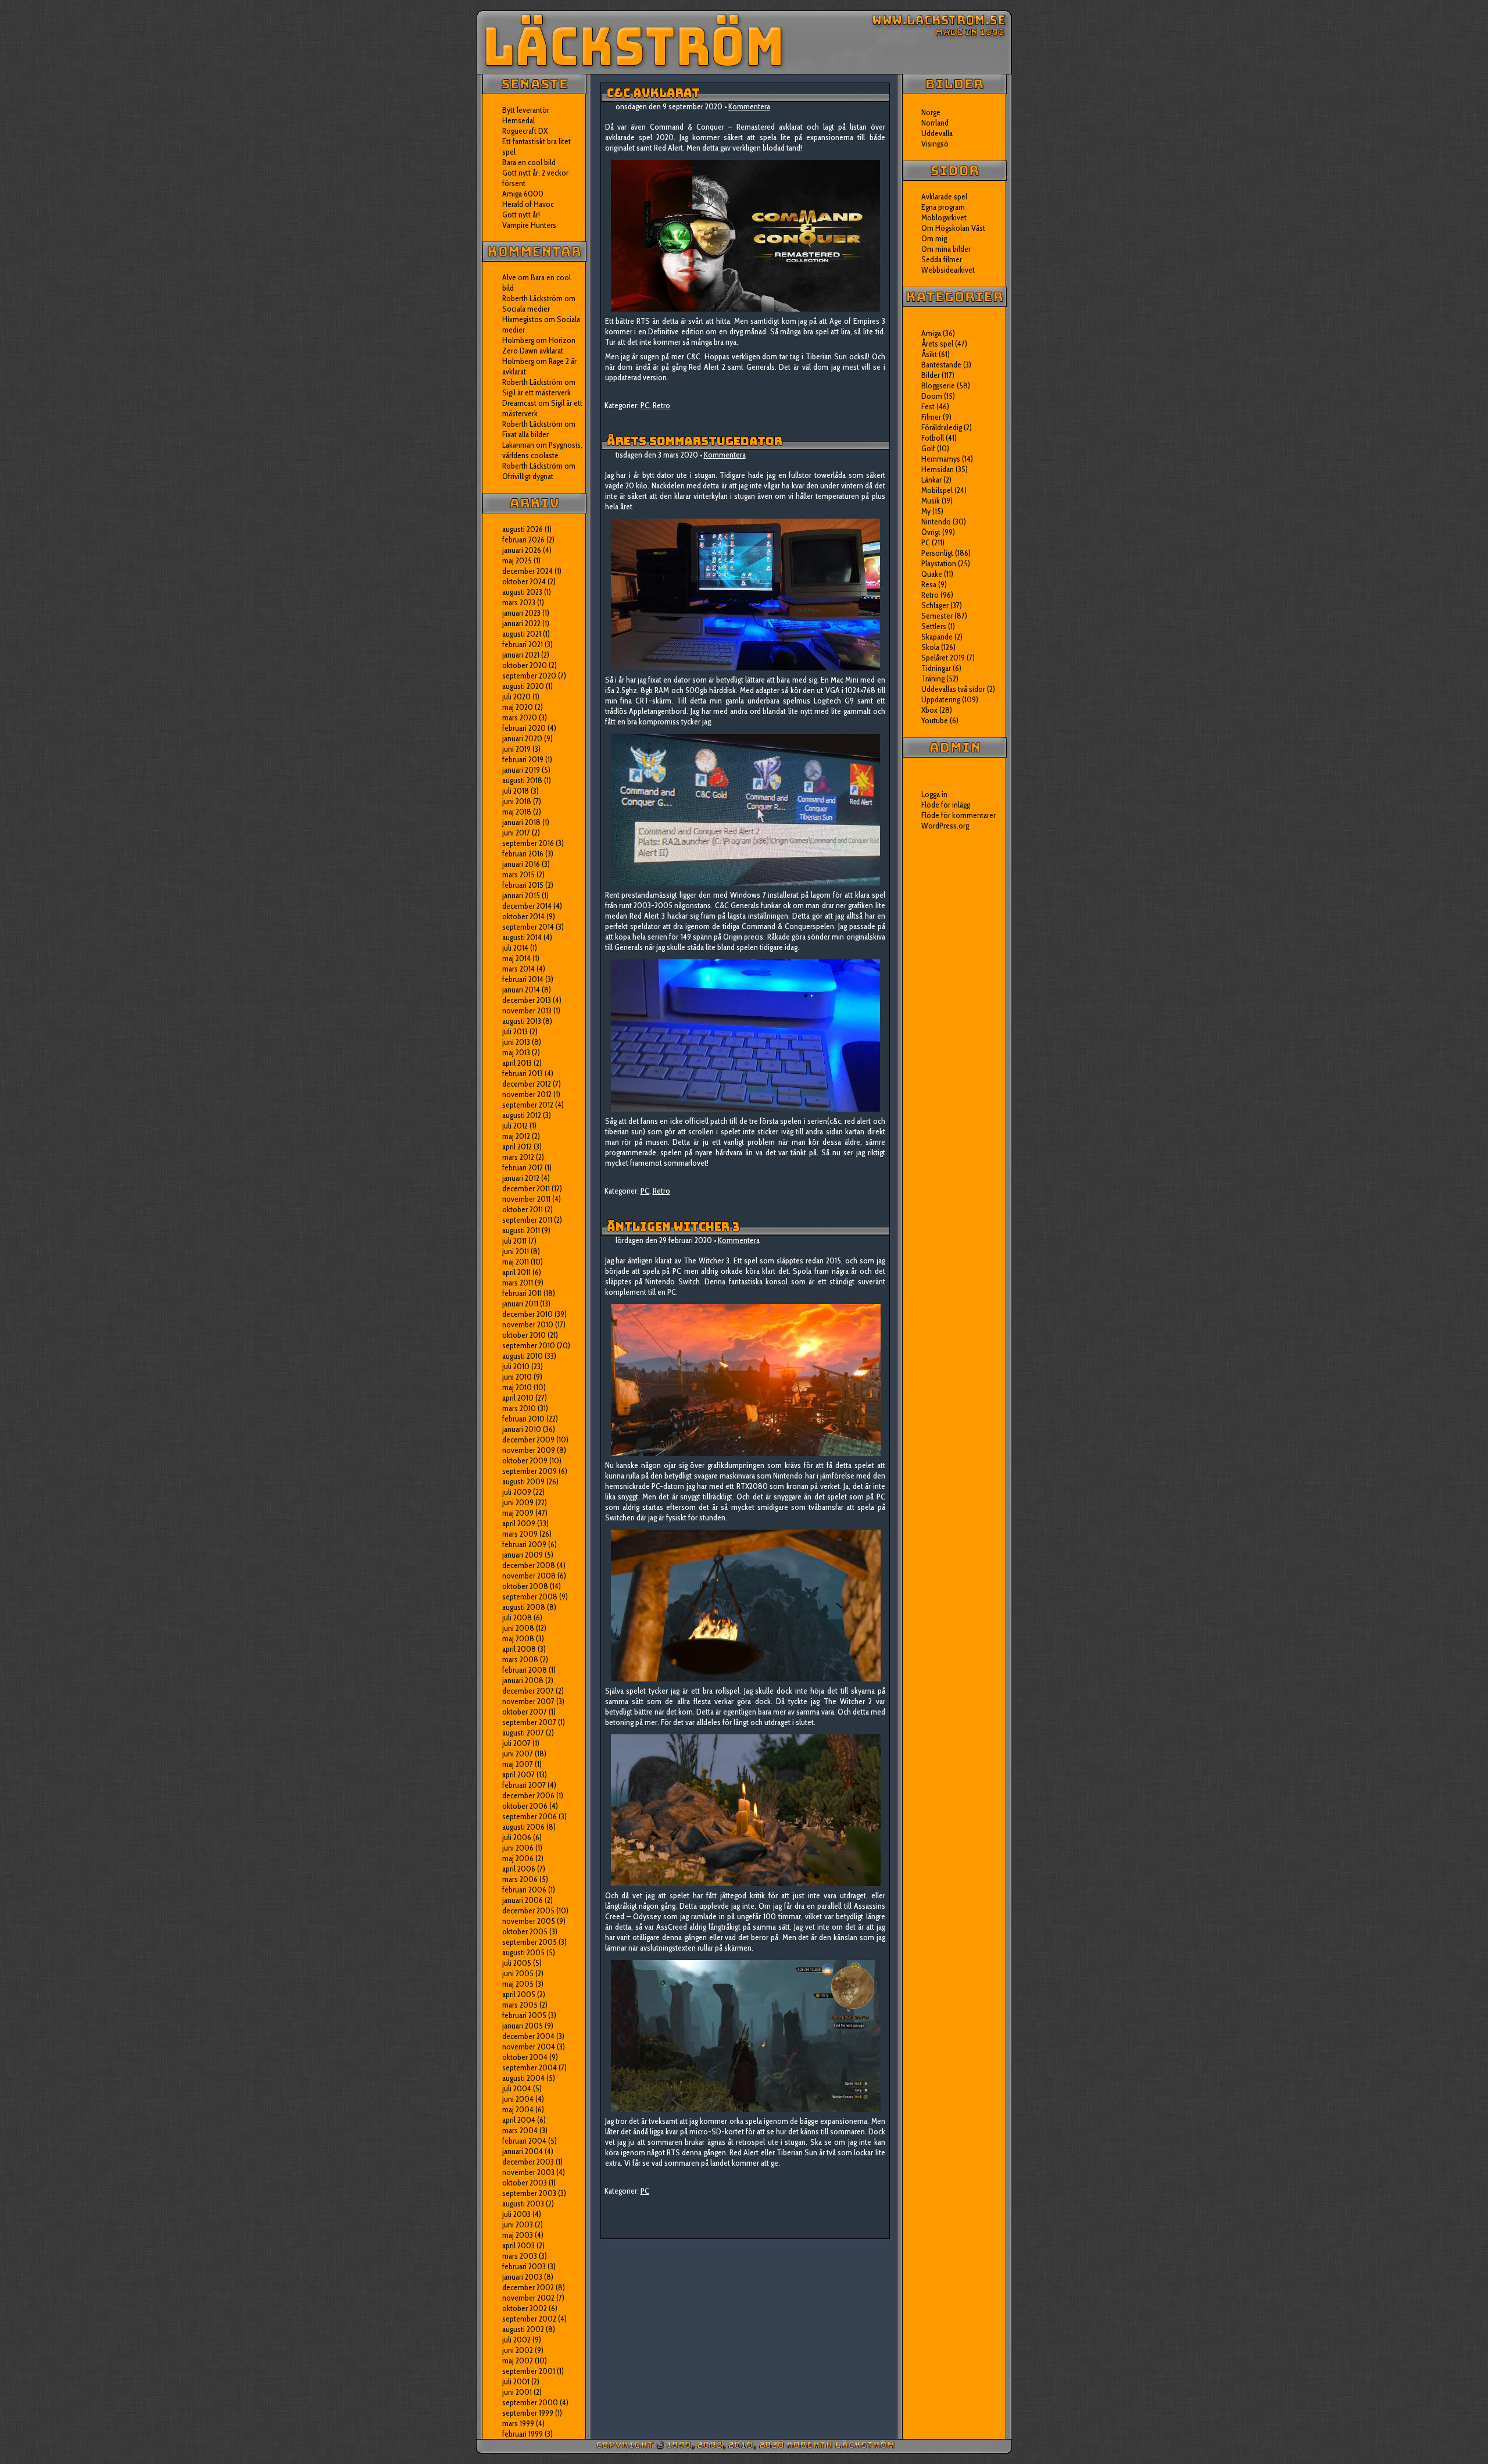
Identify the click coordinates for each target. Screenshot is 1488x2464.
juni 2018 (517, 801)
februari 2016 (523, 854)
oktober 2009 (525, 1460)
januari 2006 (523, 1900)
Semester (937, 616)
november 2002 (528, 2298)
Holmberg (518, 361)
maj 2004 (518, 2109)
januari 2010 (522, 1429)
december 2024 (527, 571)
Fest (928, 406)
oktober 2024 (524, 581)
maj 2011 (516, 1262)
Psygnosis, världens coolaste (542, 450)
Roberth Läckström (532, 298)
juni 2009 (518, 1502)
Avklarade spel (944, 197)
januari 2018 (521, 822)
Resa (929, 584)
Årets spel (937, 344)
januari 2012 (521, 1178)
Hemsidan (938, 469)
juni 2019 (516, 749)
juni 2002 (518, 2350)
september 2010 (529, 1345)
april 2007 (518, 1774)
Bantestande (941, 365)
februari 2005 (524, 2015)
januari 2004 (523, 2151)
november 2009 (529, 1450)
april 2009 (519, 1523)
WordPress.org (945, 826)
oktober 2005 (525, 1931)
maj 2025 (517, 560)
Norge (931, 112)
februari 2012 (523, 1167)
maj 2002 (518, 2361)
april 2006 (519, 1869)
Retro (661, 405)
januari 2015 (521, 895)
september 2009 (530, 1471)
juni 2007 (518, 1754)
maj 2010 (517, 1387)
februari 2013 (523, 1073)
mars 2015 (518, 874)
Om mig (934, 238)
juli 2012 (515, 1126)
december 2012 (527, 1084)
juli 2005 (517, 1963)
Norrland (935, 123)
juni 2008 (518, 1628)
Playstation (939, 563)
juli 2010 (516, 1366)
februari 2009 (524, 1544)
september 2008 (530, 1597)
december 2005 (528, 1911)
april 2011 (516, 1272)
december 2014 (527, 906)
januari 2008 (523, 1680)
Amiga (931, 333)
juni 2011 (516, 1251)
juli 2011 (514, 1241)
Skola (930, 647)
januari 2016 (521, 864)
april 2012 (517, 1147)
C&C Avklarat (653, 93)
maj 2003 (518, 2235)
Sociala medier (526, 309)
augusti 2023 (522, 592)
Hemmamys (941, 459)
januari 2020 (522, 738)
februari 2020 (524, 728)
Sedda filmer (942, 259)
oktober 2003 (525, 2183)
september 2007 (529, 1722)
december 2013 (527, 1000)
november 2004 (529, 2047)
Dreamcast (519, 403)
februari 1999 (523, 2434)
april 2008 (519, 1649)
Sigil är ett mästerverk (536, 392)
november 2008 (529, 1576)
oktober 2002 (525, 2308)
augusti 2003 (523, 2204)
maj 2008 (518, 1638)
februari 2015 (523, 885)
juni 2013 (516, 1042)
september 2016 (528, 843)
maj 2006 (518, 1858)
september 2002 (529, 2319)
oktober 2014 (523, 916)
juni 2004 (518, 2099)
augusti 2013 (522, 1021)
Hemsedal (518, 120)
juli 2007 (516, 1743)
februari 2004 (524, 2141)
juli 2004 (517, 2088)
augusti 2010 (523, 1356)
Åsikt (929, 354)
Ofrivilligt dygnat (528, 476)
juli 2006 (517, 1837)
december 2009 (528, 1440)
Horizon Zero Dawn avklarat (539, 345)
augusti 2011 (521, 1230)
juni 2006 (518, 1848)
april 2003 (518, 2245)
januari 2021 (521, 655)
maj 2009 (518, 1513)
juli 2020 (516, 697)
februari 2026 (523, 540)
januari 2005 (523, 2026)
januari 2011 (520, 1304)
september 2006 (530, 1816)
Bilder (931, 375)
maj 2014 (516, 958)
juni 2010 (517, 1377)
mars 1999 (518, 2423)
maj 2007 (518, 1764)
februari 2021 (523, 644)
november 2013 (527, 1010)
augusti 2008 (524, 1607)
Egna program (943, 207)
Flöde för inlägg (946, 805)
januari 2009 (523, 1555)
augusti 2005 (523, 1952)
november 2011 (526, 1199)
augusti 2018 (522, 780)
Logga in (934, 794)
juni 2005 (518, 1973)
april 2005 (519, 1994)
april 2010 (518, 1398)
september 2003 (529, 2193)
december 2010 (527, 1314)
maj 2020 (518, 707)
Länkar (931, 480)
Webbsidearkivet (948, 270)
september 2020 (529, 676)
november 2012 (527, 1094)
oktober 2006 (525, 1806)
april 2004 (519, 2120)
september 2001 (529, 2371)
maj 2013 (516, 1052)
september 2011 (527, 1220)
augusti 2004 (523, 2078)
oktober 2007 (525, 1712)
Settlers (934, 626)
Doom (932, 396)
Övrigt (931, 532)
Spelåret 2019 (943, 658)
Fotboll (933, 438)
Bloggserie (938, 385)
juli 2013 (515, 1031)
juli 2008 (517, 1617)
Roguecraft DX (525, 131)
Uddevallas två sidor (953, 689)
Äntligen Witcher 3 (673, 1227)
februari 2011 (522, 1293)
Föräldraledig (942, 427)
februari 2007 (524, 1785)
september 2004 (530, 2067)
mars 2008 (520, 1659)
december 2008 (529, 1565)
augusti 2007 (523, 1733)
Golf (928, 448)
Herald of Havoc (528, 204)
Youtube (935, 720)
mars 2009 (520, 1534)
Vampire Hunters (529, 225)
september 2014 (528, 927)
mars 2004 (520, 2130)
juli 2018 (516, 791)
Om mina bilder (946, 249)
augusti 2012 (522, 1115)
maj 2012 (516, 1136)
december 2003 (528, 2162)
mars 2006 (520, 1879)
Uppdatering (941, 699)
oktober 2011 (523, 1209)
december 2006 (528, 1795)
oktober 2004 (525, 2057)
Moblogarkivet (944, 217)
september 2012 (528, 1105)
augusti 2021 (522, 634)
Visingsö (935, 144)
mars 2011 (518, 1283)
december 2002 (528, 2287)
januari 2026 (522, 550)
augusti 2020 (523, 686)
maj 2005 (518, 1984)
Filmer (931, 417)
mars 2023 (519, 602)
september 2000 (530, 2402)
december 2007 (528, 1691)
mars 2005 (520, 2005)
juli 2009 (517, 1492)
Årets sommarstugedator (695, 441)
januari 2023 (521, 613)
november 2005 (529, 1921)
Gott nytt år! (521, 215)
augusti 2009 (523, 1481)
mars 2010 (519, 1408)
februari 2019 (523, 759)
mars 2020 (520, 717)
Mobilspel (937, 490)
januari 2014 (521, 990)
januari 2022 (521, 623)
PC (645, 405)
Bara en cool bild (529, 162)
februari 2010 (523, 1419)
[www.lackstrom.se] (744, 42)
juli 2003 (516, 2214)
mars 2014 (518, 969)
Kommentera (749, 106)
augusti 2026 (523, 529)
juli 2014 (515, 948)
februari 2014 (523, 979)
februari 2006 (524, 1890)
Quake (932, 574)
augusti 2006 (523, 1827)
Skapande (937, 637)
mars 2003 (520, 2256)
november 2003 (528, 2172)
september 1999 (528, 2413)
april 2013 (517, 1063)
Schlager (935, 605)
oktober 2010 (524, 1335)
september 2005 (530, 1942)
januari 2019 (521, 770)
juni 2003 (518, 2224)
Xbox (929, 710)
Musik (931, 501)
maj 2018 (517, 812)
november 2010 (528, 1324)
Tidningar (936, 668)
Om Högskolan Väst (953, 228)
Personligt (937, 553)
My (926, 511)
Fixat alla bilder (525, 434)
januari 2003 (522, 2277)
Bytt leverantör (526, 110)
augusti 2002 (523, 2329)
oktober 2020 (525, 665)
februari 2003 (524, 2266)
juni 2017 (516, 833)
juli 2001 (516, 2381)
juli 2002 (516, 2340)
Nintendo (936, 522)
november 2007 (528, 1701)
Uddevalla (937, 133)
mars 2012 (518, 1157)
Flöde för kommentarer (958, 815)
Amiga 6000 (523, 194)
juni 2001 (517, 2392)
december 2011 (526, 1188)
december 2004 (528, 2036)
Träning (933, 679)
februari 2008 (525, 1670)
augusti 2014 (522, 937)
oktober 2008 (525, 1586)
